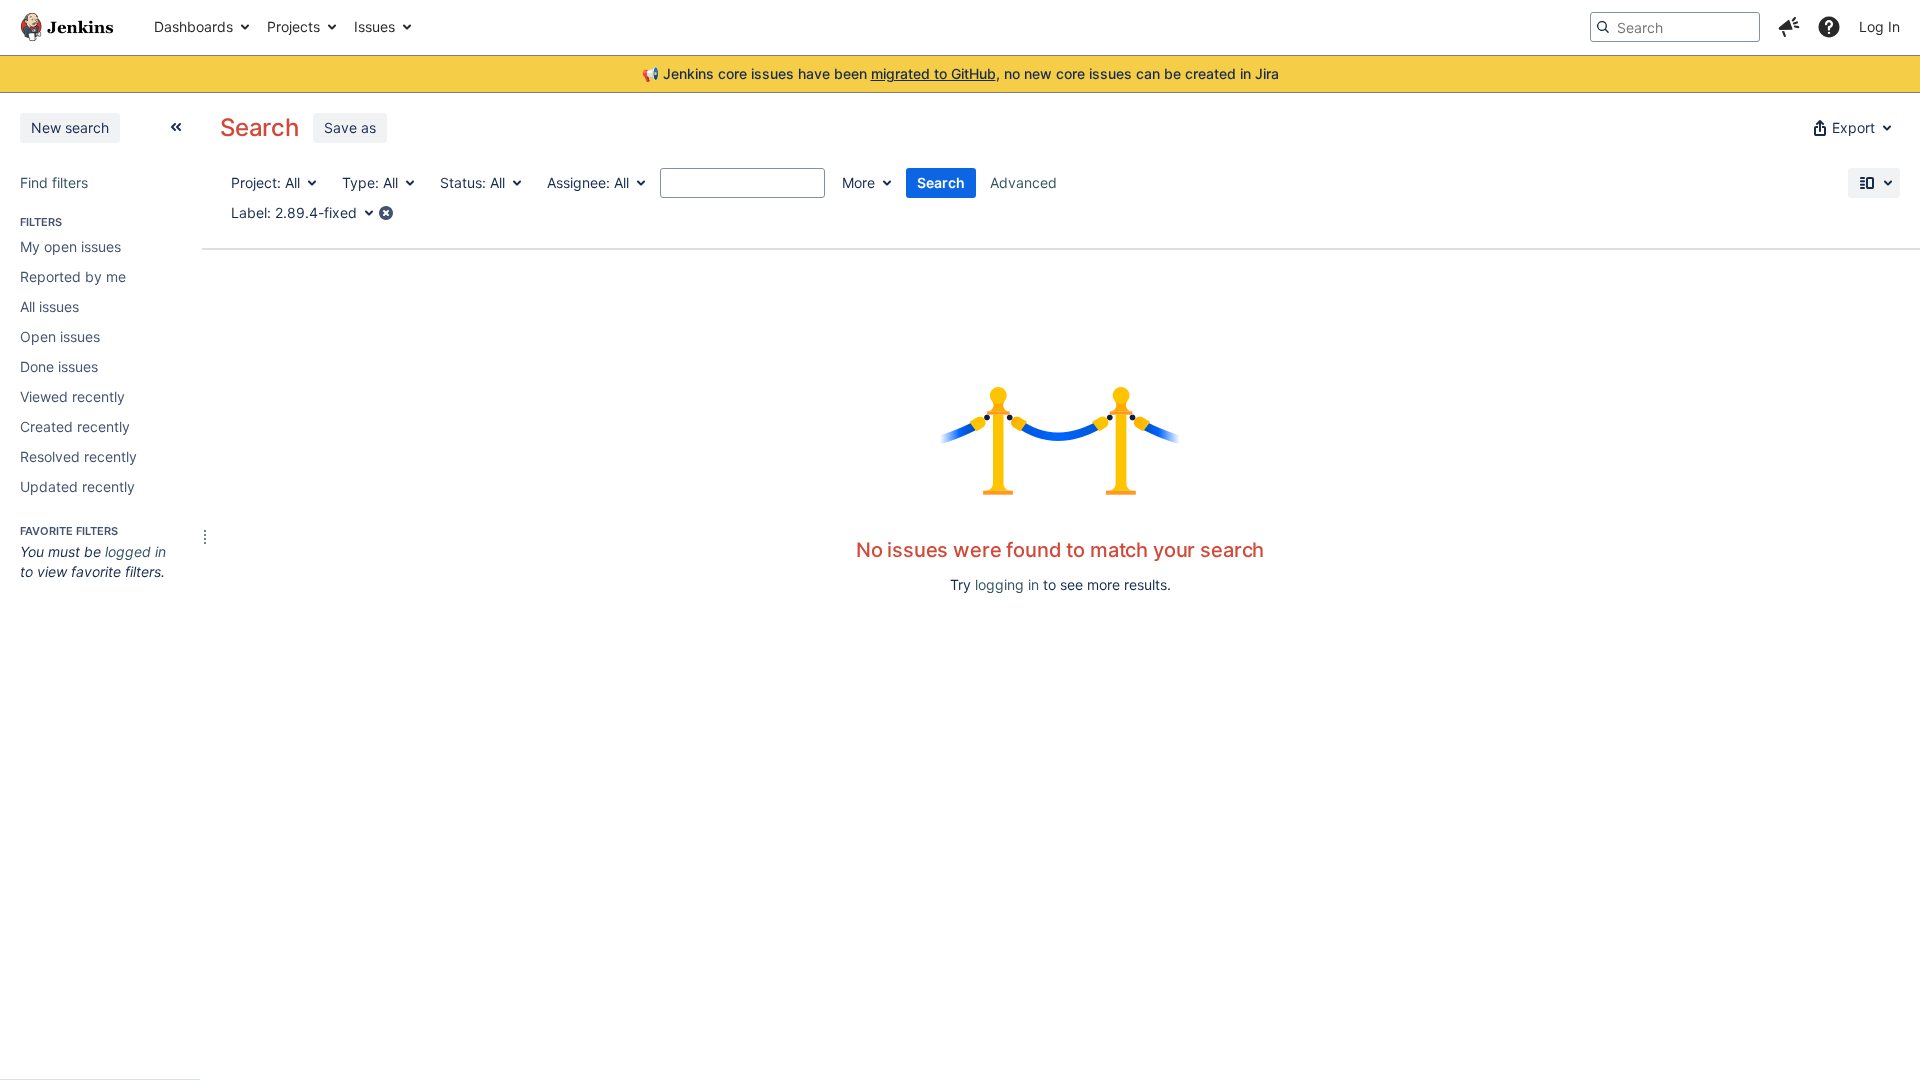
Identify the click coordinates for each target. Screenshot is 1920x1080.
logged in (135, 551)
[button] (1789, 27)
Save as (350, 127)
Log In (1879, 26)
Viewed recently (72, 396)
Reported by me (73, 276)
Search (941, 182)
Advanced (1023, 182)
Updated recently (77, 486)
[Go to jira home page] (67, 27)
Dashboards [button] (193, 26)
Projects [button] (293, 26)
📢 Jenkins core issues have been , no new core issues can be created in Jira (960, 73)
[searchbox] (1675, 27)
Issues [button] (374, 26)
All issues (49, 306)
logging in (1007, 584)
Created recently (75, 426)
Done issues (59, 366)
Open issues (60, 336)
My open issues (70, 246)
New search (70, 127)
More (858, 182)
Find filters (54, 182)
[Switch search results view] (1874, 183)
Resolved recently (78, 456)
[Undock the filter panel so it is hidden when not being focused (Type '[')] (176, 127)
